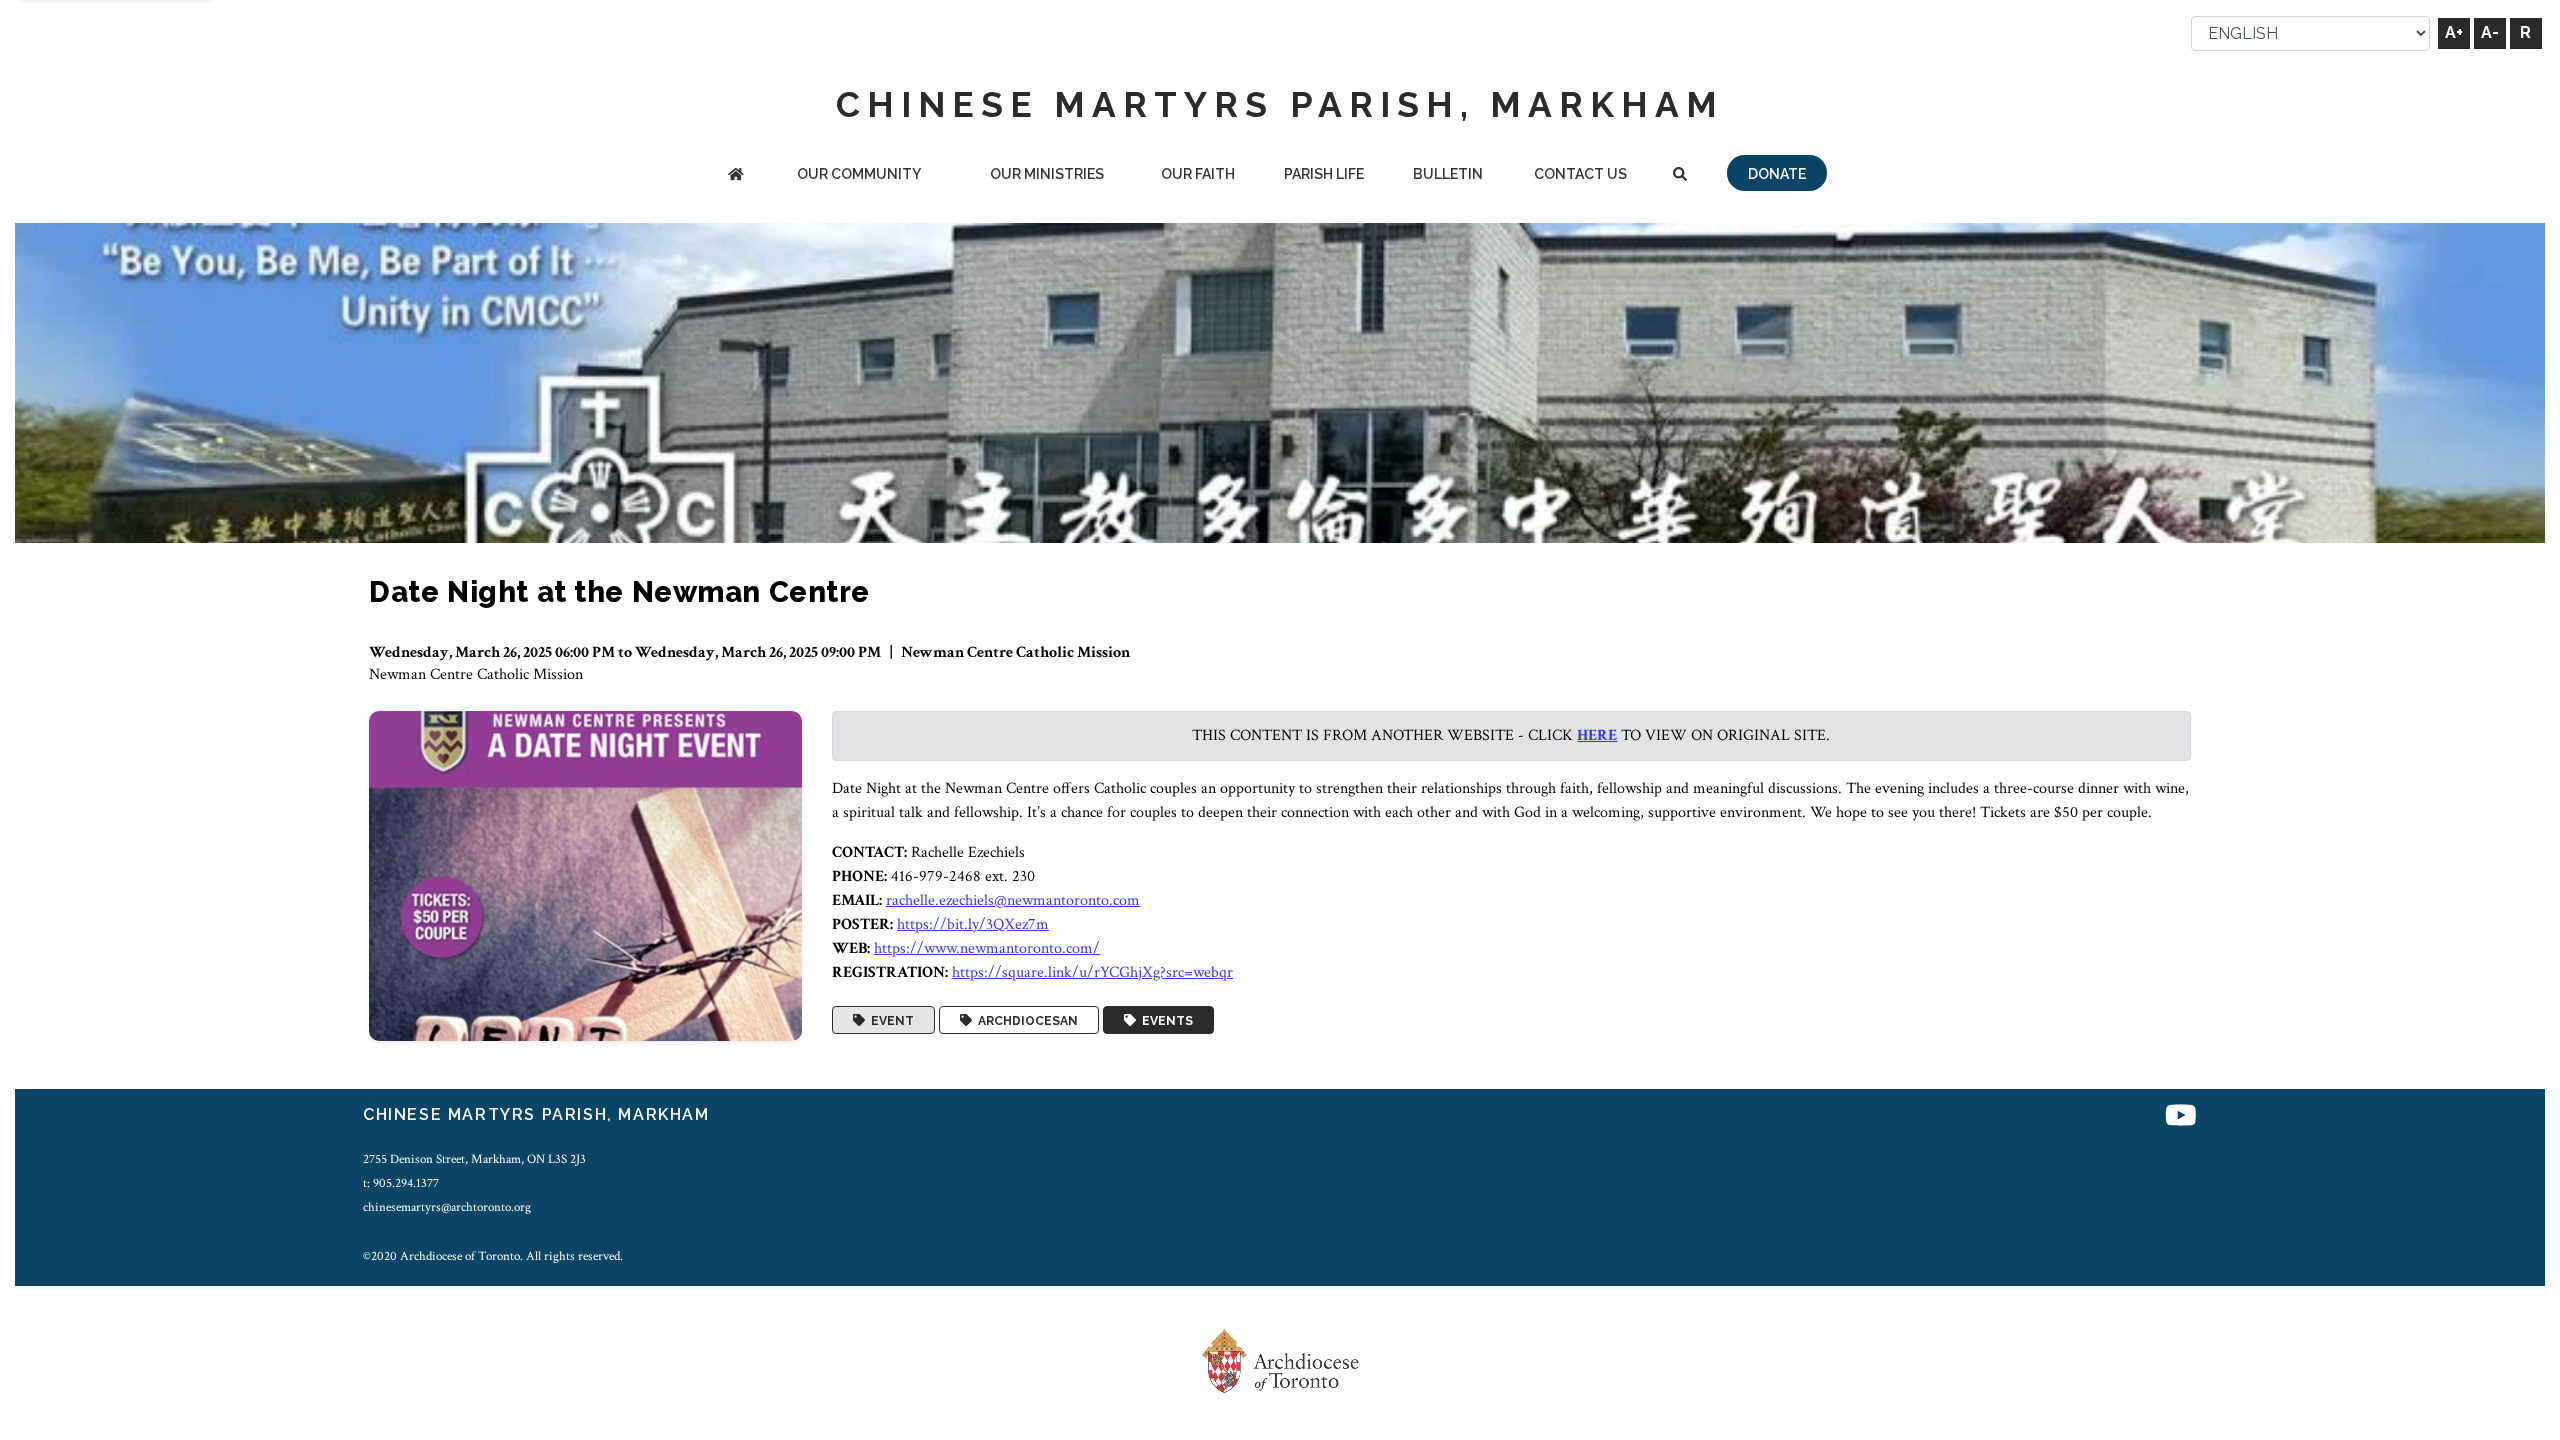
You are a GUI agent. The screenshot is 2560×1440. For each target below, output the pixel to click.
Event (889, 1020)
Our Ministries (1047, 174)
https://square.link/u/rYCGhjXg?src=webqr (1092, 972)
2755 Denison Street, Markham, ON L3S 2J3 (474, 1159)
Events (1164, 1020)
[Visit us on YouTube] (2181, 1117)
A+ (2454, 32)
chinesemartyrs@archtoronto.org (447, 1207)
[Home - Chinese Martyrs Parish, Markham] (736, 175)
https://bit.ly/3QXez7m (973, 924)
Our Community (859, 174)
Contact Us (1580, 174)
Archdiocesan (1025, 1020)
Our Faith (1198, 174)
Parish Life (1324, 174)
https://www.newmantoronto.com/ (987, 948)
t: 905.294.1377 (401, 1183)
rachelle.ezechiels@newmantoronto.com (1013, 900)
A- (2490, 32)
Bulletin (1448, 174)
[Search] (1679, 175)
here (1597, 735)
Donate (1777, 174)
